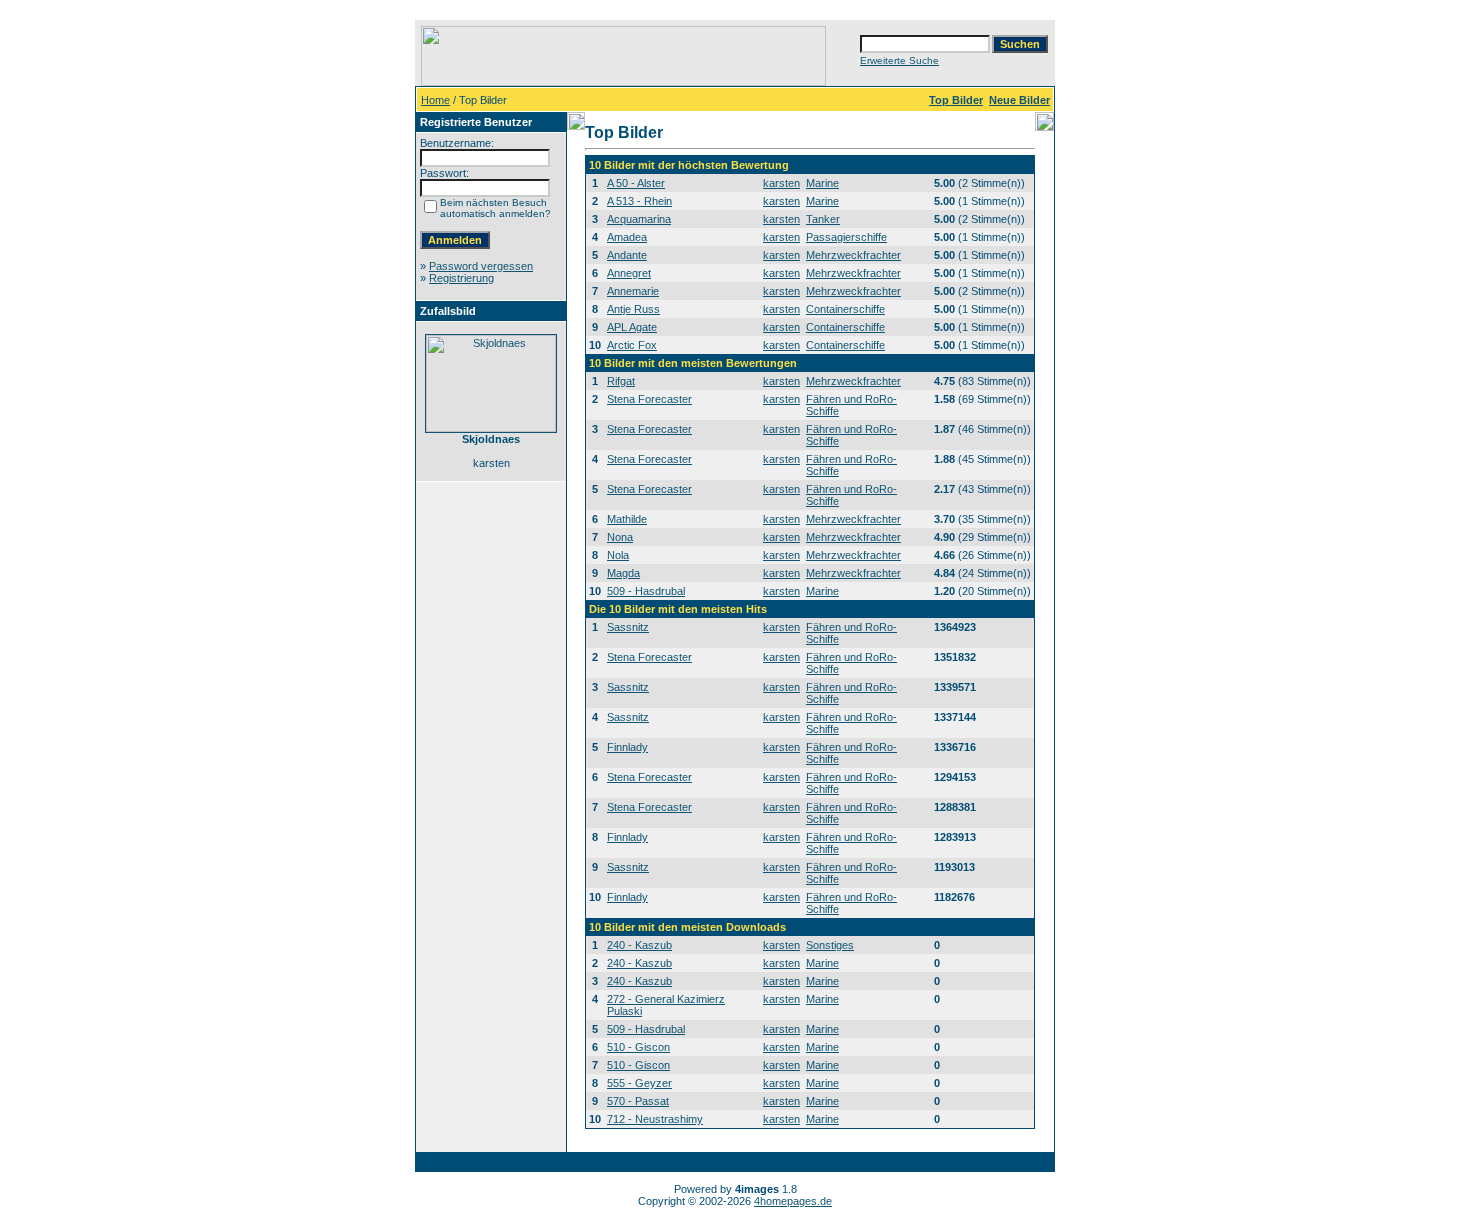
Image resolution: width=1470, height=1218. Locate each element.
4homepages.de (793, 1201)
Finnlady (627, 747)
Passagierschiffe (846, 237)
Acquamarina (639, 219)
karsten (781, 183)
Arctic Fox (632, 345)
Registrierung (461, 278)
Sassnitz (628, 627)
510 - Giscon (638, 1047)
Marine (822, 183)
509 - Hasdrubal (646, 591)
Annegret (629, 273)
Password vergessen (481, 266)
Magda (623, 573)
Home (435, 100)
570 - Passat (638, 1101)
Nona (620, 537)
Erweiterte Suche (899, 60)
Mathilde (627, 519)
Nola (618, 555)
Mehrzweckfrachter (853, 255)
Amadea (627, 237)
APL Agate (632, 327)
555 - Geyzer (639, 1083)
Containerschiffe (845, 309)
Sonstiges (830, 945)
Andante (627, 255)
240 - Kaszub (639, 945)
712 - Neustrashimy (655, 1119)
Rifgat (621, 381)
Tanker (823, 219)
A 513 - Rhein (639, 201)
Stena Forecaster (649, 399)
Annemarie (633, 291)
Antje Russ (633, 309)
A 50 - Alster (636, 183)
